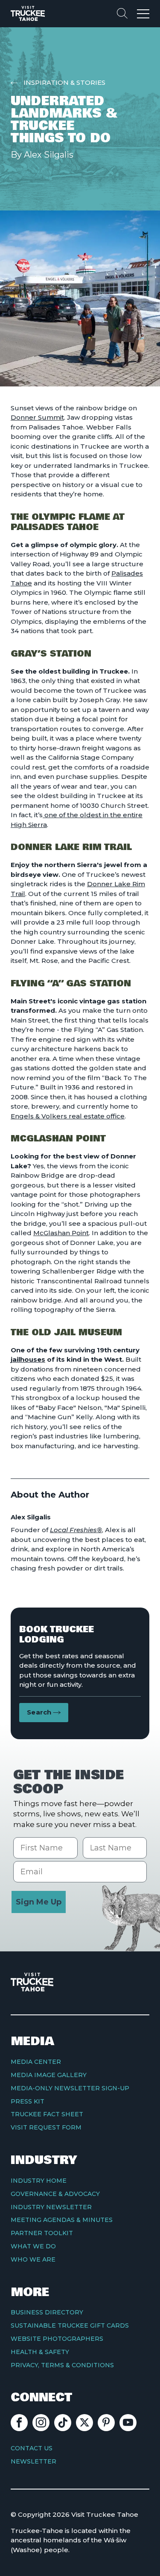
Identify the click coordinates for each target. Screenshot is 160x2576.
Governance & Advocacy (55, 2194)
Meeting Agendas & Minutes (62, 2220)
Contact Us (32, 2448)
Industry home (39, 2181)
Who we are (33, 2259)
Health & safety (40, 2352)
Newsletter (33, 2461)
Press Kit (28, 2101)
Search (39, 1712)
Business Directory (47, 2312)
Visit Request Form (46, 2127)
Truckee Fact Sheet (47, 2114)
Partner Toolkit (42, 2233)
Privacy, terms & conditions (62, 2365)
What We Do (33, 2246)
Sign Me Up (39, 1902)
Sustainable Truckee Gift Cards (70, 2325)
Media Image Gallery (49, 2075)
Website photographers (57, 2339)
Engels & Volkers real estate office (68, 1116)
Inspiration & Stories (64, 82)
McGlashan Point (61, 1233)
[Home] (28, 13)
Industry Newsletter (51, 2207)
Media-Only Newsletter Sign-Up (70, 2088)
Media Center (36, 2062)
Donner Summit (37, 417)
